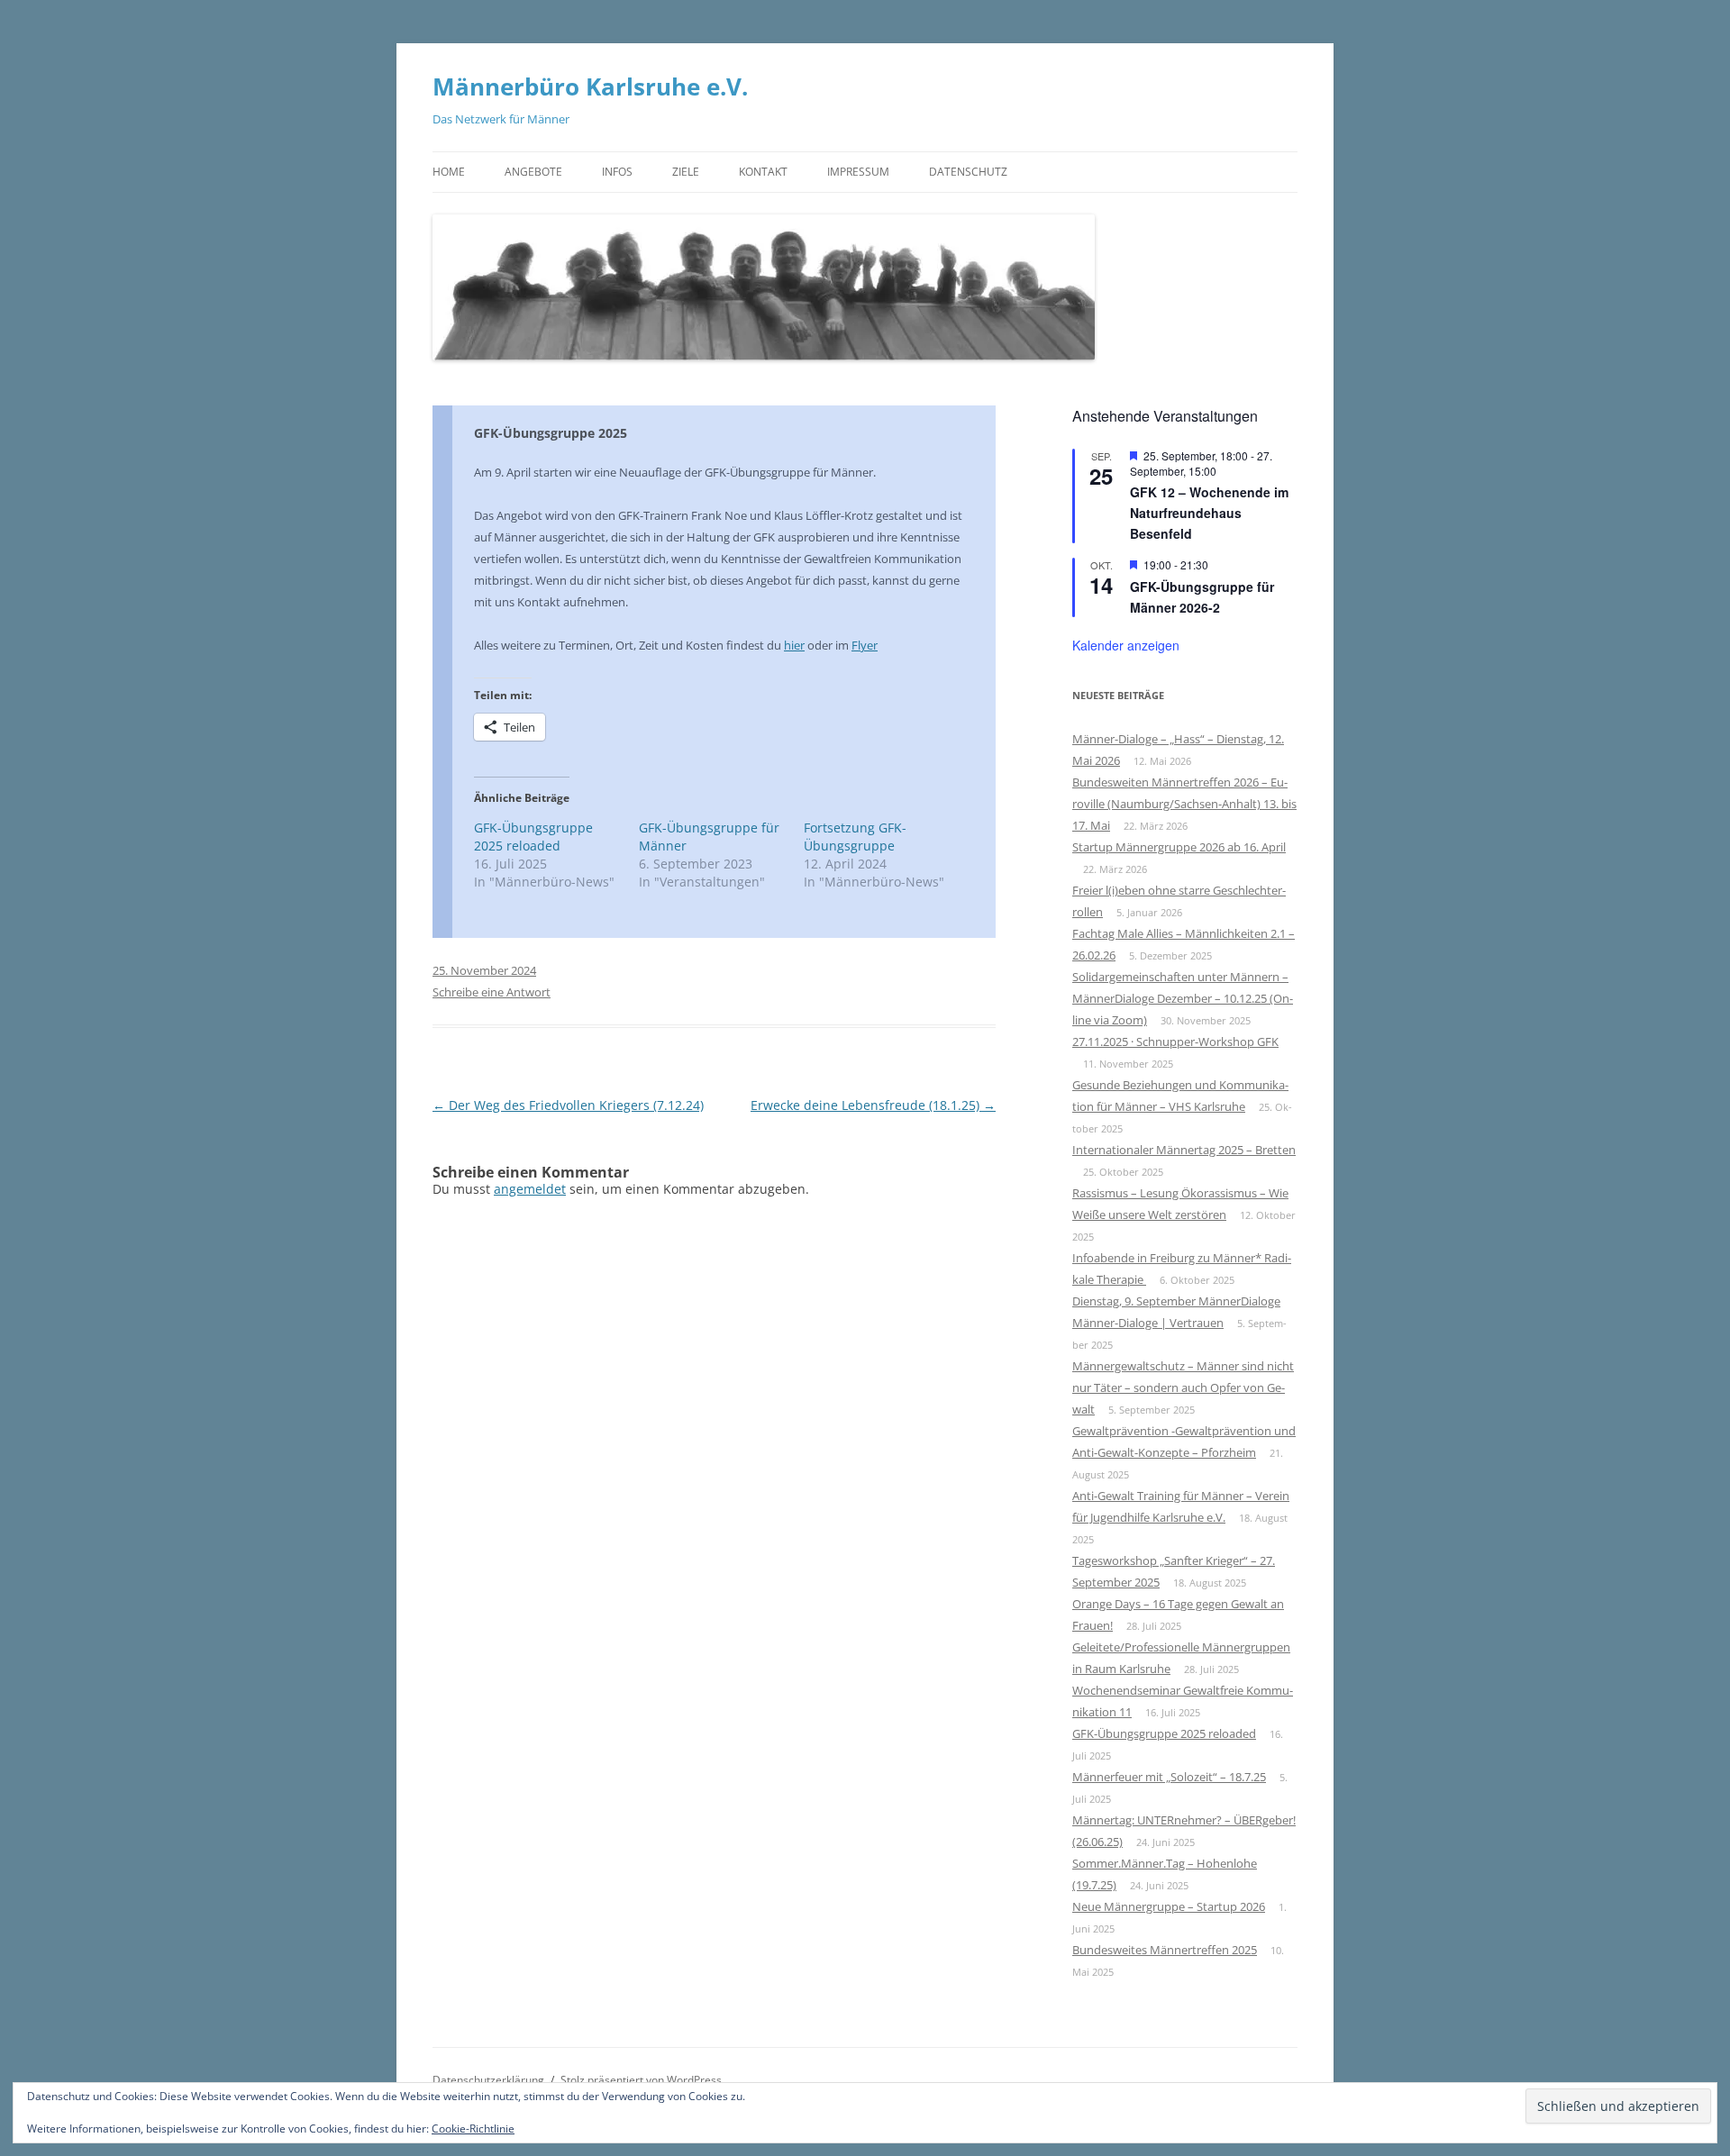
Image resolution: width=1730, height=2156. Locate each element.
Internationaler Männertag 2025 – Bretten (1184, 1150)
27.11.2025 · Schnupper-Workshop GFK (1175, 1042)
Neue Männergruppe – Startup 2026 (1169, 1906)
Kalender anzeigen (1126, 645)
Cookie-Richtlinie (473, 2129)
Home (449, 172)
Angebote (533, 172)
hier (794, 645)
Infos (617, 172)
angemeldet (530, 1189)
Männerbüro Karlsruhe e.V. (590, 86)
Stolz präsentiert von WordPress (641, 2080)
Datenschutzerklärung (488, 2080)
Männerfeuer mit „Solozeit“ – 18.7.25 (1169, 1777)
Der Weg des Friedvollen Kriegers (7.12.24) (568, 1105)
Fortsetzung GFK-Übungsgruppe (855, 837)
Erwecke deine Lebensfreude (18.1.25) (873, 1105)
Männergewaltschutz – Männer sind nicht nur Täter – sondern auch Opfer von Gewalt (1183, 1387)
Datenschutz (968, 172)
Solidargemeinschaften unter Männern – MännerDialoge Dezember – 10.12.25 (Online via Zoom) (1183, 998)
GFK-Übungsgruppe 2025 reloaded (533, 837)
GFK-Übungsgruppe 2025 (551, 433)
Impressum (858, 172)
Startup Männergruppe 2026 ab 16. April (1179, 847)
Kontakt (763, 172)
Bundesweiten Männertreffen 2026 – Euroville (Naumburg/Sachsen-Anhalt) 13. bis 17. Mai (1184, 804)
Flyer (865, 645)
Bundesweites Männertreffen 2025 (1165, 1950)
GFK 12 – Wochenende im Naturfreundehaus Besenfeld (1209, 512)
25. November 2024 (484, 970)
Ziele (686, 172)
